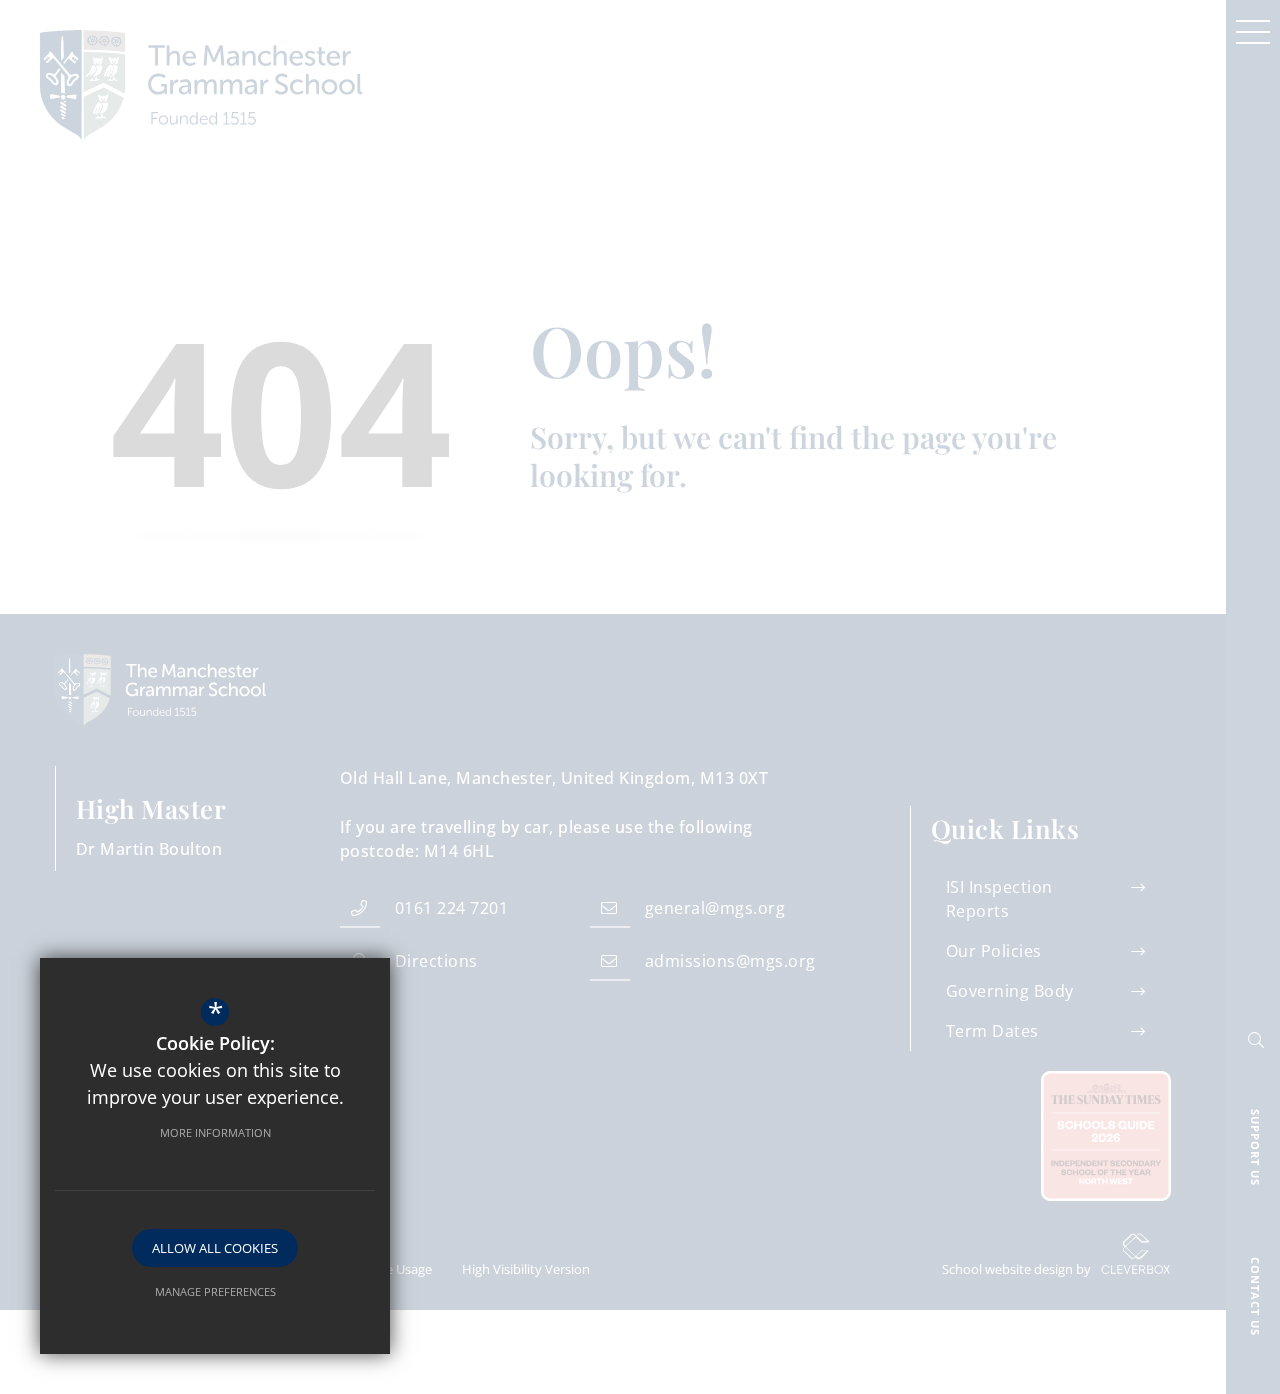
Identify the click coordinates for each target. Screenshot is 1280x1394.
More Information (215, 1132)
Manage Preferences (215, 1291)
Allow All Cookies (215, 1248)
